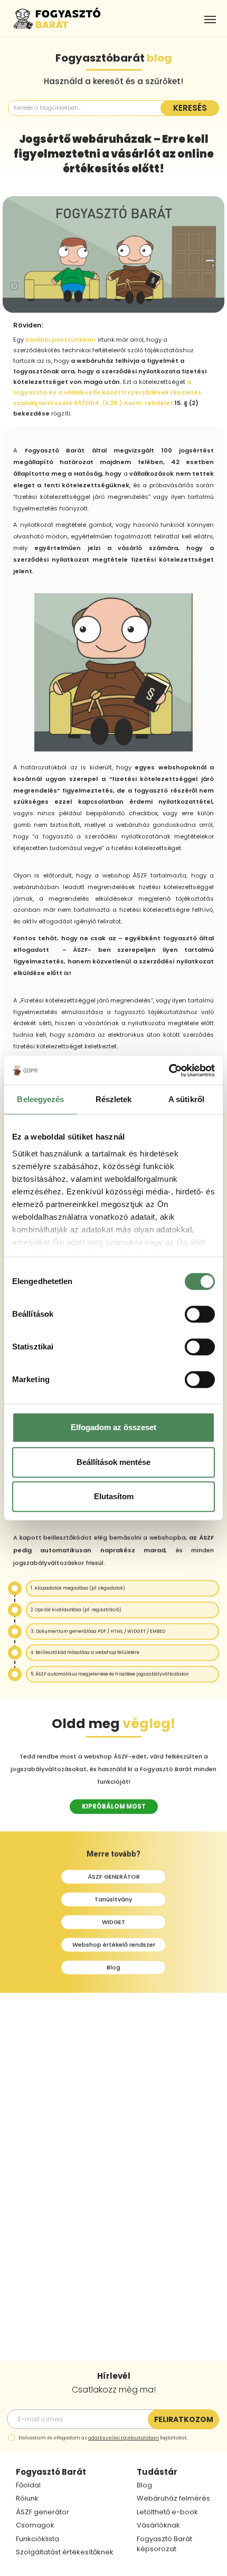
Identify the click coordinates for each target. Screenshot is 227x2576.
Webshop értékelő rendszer (114, 1945)
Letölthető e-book (167, 2512)
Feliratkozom (184, 2419)
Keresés (190, 108)
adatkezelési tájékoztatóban (124, 2438)
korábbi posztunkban (60, 340)
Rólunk (27, 2498)
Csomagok (35, 2525)
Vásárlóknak (158, 2525)
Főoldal (28, 2485)
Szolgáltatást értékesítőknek (65, 2552)
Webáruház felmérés (173, 2498)
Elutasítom (114, 1496)
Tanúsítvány (113, 1899)
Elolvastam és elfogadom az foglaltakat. (103, 2438)
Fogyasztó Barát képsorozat (164, 2544)
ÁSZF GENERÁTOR (114, 1877)
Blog (113, 1967)
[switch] (200, 1314)
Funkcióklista (37, 2539)
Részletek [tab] (114, 1099)
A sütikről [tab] (186, 1099)
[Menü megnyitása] (210, 20)
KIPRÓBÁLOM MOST (114, 1806)
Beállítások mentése (113, 1462)
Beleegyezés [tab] (40, 1099)
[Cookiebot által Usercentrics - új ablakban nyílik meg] (169, 1070)
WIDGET (113, 1922)
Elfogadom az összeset (113, 1427)
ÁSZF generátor (42, 2512)
